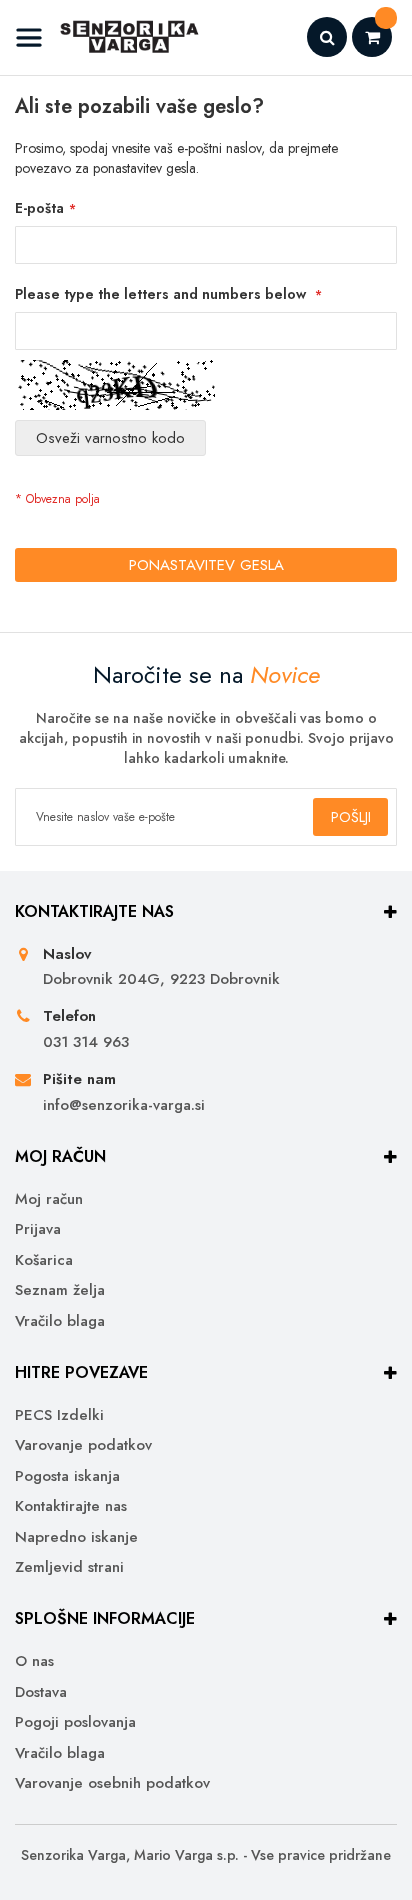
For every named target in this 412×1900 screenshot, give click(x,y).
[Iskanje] (327, 37)
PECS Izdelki (59, 1415)
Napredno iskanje (76, 1537)
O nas (34, 1661)
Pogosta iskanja (67, 1476)
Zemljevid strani (69, 1567)
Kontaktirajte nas (71, 1506)
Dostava (41, 1692)
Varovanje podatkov (83, 1445)
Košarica (44, 1260)
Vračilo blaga (60, 1321)
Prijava (38, 1229)
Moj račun (49, 1199)
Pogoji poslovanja (75, 1722)
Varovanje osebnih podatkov (112, 1783)
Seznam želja (60, 1290)
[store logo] (107, 37)
